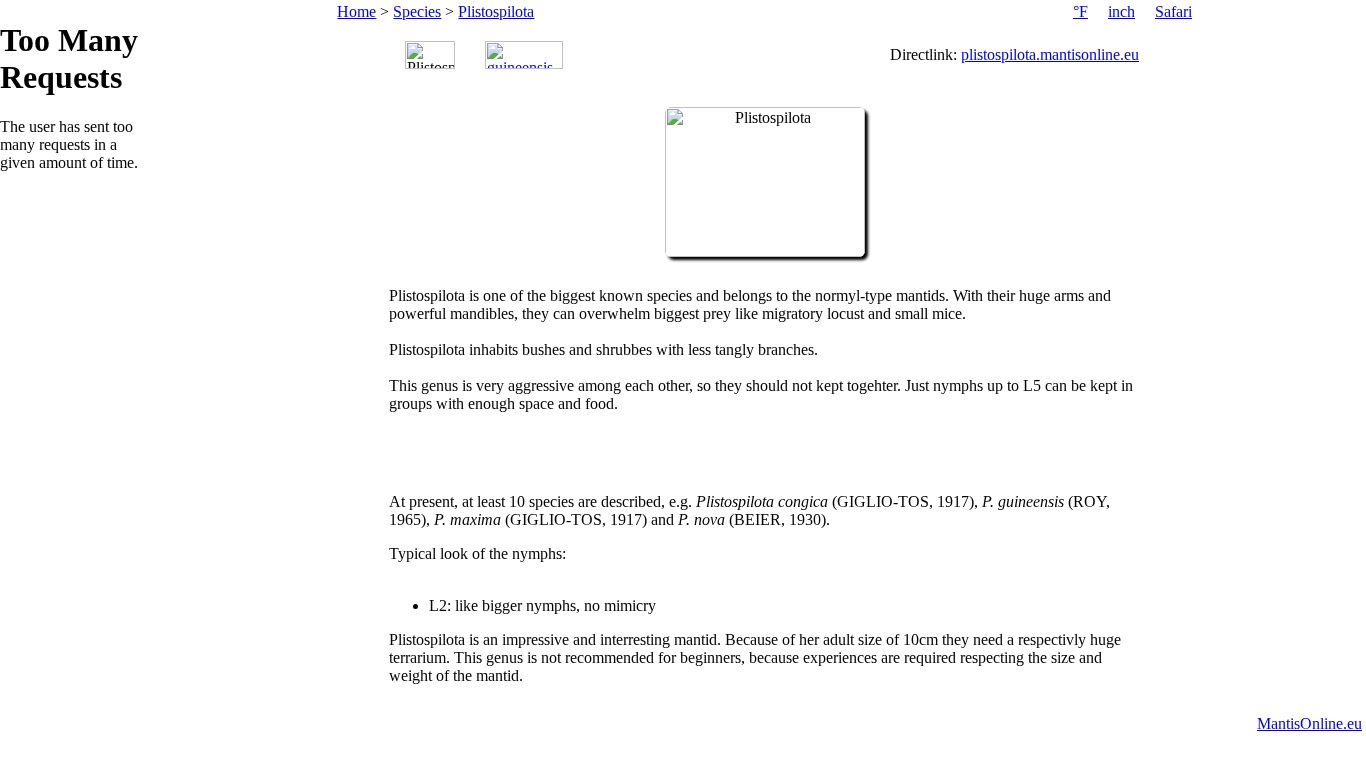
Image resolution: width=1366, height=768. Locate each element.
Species (417, 11)
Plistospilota (496, 11)
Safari (1173, 11)
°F (1080, 11)
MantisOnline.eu (1309, 723)
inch (1121, 11)
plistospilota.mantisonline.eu (1050, 54)
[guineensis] (524, 55)
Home (356, 11)
